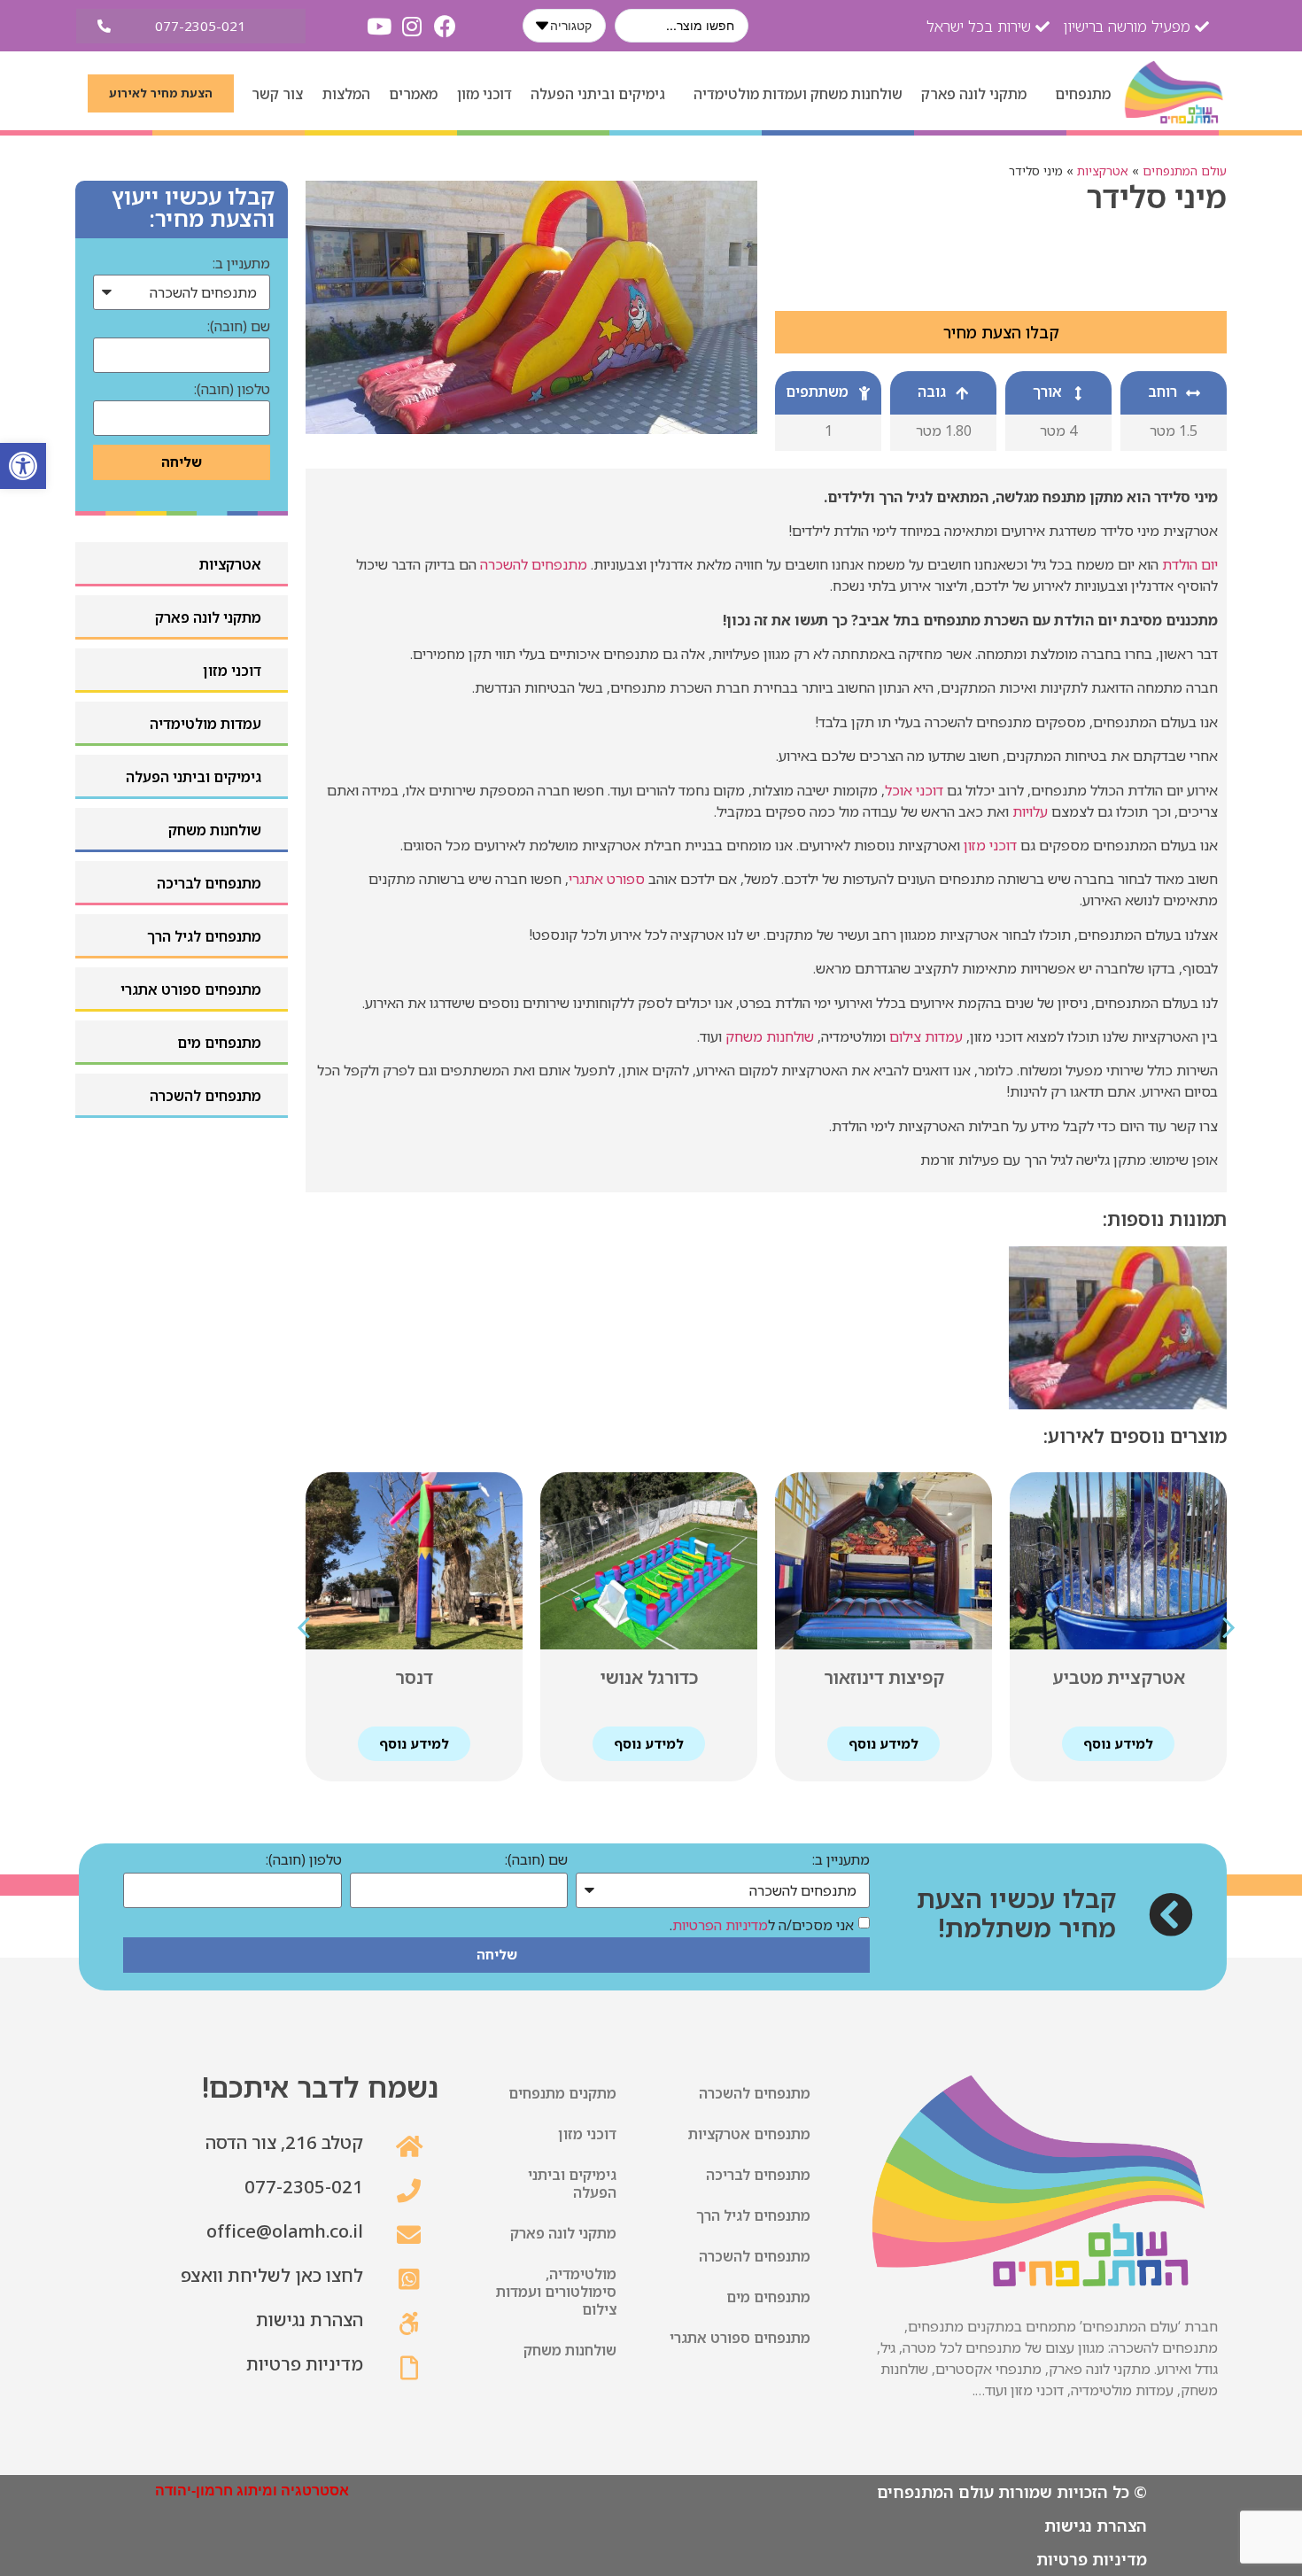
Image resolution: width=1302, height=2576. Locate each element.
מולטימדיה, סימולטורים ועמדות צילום (556, 2292)
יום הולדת (1190, 564)
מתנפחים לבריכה (758, 2175)
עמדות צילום (926, 1036)
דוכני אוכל (914, 790)
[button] (23, 466)
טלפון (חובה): (232, 390)
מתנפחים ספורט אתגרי (740, 2338)
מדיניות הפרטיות (720, 1925)
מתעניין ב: (241, 264)
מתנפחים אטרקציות (749, 2134)
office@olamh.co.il (285, 2231)
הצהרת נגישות (310, 2320)
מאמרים (413, 94)
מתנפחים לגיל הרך (753, 2215)
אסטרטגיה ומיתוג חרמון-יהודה (252, 2491)
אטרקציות (1103, 171)
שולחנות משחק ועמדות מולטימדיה (798, 94)
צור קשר (277, 94)
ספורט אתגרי (607, 879)
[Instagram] (412, 26)
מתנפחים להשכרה (534, 564)
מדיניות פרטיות (305, 2364)
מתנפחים (1083, 94)
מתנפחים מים (768, 2297)
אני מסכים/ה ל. (762, 1925)
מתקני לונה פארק (974, 94)
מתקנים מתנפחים (562, 2093)
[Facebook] (445, 26)
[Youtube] (380, 26)
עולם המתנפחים (1185, 171)
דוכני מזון (484, 94)
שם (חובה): (239, 327)
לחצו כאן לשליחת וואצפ (272, 2275)
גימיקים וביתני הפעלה (598, 94)
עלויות (1030, 811)
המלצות (346, 94)
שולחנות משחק (770, 1036)
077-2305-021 (304, 2187)
